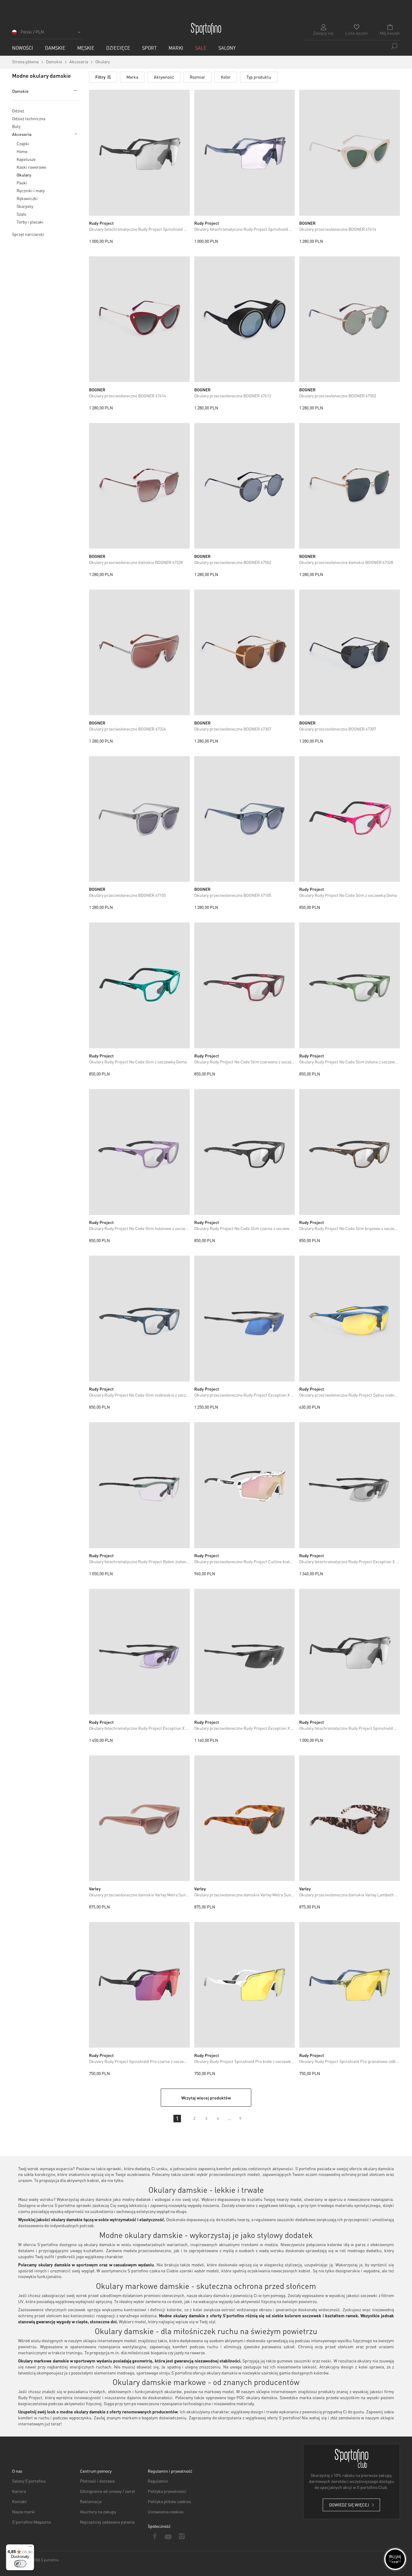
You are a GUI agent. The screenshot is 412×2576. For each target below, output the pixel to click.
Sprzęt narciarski (28, 234)
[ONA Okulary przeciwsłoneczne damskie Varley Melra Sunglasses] (139, 1818)
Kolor (226, 77)
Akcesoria (22, 134)
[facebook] (155, 2536)
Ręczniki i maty (31, 190)
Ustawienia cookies (166, 2512)
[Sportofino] (206, 29)
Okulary (24, 175)
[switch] (20, 2564)
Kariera (19, 2491)
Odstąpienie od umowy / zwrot (108, 2491)
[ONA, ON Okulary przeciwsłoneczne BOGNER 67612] (245, 319)
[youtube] (168, 2536)
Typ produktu (259, 77)
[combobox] (352, 46)
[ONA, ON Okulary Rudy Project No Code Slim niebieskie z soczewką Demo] (139, 1319)
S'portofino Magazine (32, 2522)
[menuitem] (23, 48)
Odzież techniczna (29, 118)
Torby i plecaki (30, 222)
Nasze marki (24, 2512)
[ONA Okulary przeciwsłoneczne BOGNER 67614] (350, 153)
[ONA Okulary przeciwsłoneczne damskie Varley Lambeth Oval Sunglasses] (350, 1818)
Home (22, 151)
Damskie (20, 91)
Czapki (23, 143)
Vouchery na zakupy (98, 2512)
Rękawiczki (27, 198)
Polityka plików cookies (170, 2501)
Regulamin (158, 2481)
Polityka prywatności (167, 2491)
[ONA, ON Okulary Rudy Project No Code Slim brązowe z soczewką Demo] (350, 1152)
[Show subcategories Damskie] (74, 91)
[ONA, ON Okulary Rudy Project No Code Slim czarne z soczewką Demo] (245, 1152)
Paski (22, 183)
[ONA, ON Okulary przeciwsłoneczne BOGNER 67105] (139, 819)
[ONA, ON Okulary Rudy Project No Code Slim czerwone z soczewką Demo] (245, 985)
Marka (132, 77)
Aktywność (164, 77)
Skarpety (25, 206)
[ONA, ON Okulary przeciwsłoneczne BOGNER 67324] (139, 653)
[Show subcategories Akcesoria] (75, 134)
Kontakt (19, 2501)
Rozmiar (197, 77)
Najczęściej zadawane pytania (107, 2522)
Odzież (18, 111)
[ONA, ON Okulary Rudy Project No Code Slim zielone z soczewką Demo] (350, 985)
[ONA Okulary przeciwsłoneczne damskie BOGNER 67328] (139, 486)
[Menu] (30, 2548)
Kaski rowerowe (31, 167)
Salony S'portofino (29, 2481)
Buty (16, 126)
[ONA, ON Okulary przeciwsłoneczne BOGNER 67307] (245, 653)
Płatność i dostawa (97, 2481)
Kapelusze (26, 159)
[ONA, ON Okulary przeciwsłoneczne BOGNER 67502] (350, 319)
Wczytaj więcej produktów (206, 2098)
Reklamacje (91, 2501)
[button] (47, 34)
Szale (21, 214)
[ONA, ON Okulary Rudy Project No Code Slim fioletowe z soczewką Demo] (139, 1152)
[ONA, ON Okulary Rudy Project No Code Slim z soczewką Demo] (350, 819)
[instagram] (182, 2536)
